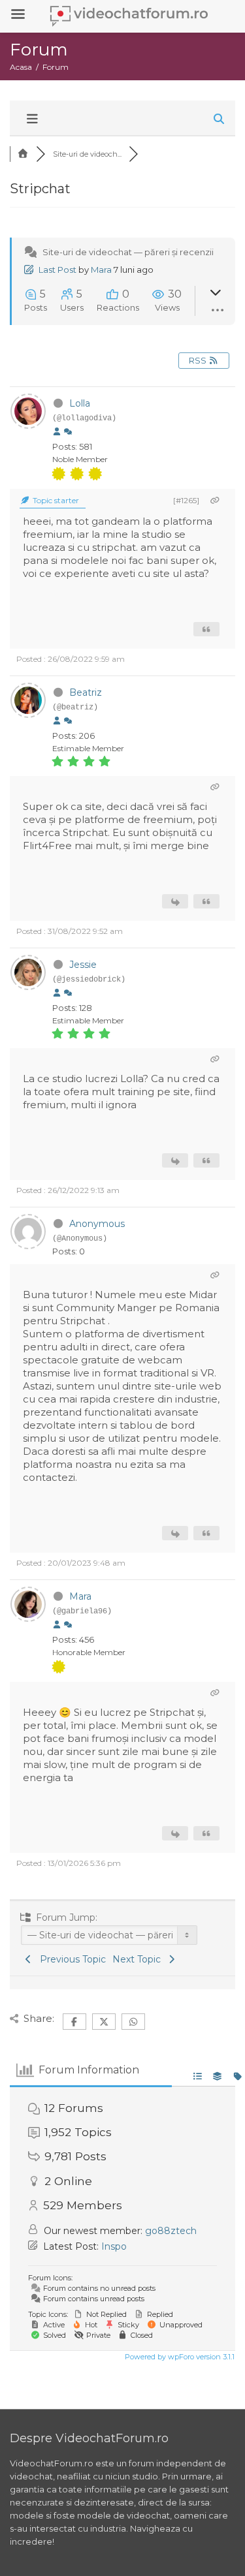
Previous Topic (70, 1959)
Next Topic (139, 1959)
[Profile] (57, 432)
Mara (101, 270)
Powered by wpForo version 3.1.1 (179, 2357)
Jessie (83, 965)
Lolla (80, 403)
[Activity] (68, 432)
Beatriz (86, 692)
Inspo (114, 2246)
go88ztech (171, 2231)
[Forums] (23, 154)
